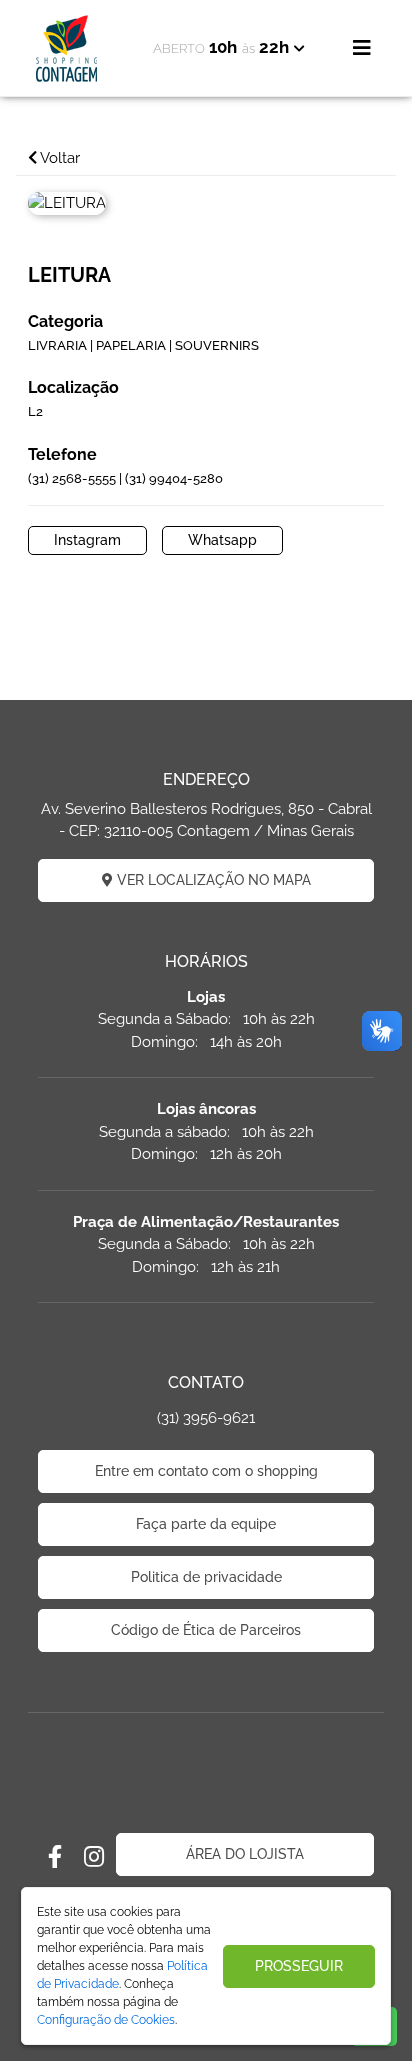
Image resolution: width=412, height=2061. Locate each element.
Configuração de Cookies (106, 2020)
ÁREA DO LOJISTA (245, 1854)
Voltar (58, 158)
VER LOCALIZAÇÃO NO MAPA (212, 880)
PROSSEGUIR (299, 1966)
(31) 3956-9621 (206, 1418)
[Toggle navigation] (362, 48)
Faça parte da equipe (206, 1524)
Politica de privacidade (206, 1577)
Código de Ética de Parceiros (206, 1630)
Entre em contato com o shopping (206, 1471)
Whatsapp (222, 540)
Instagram (87, 540)
